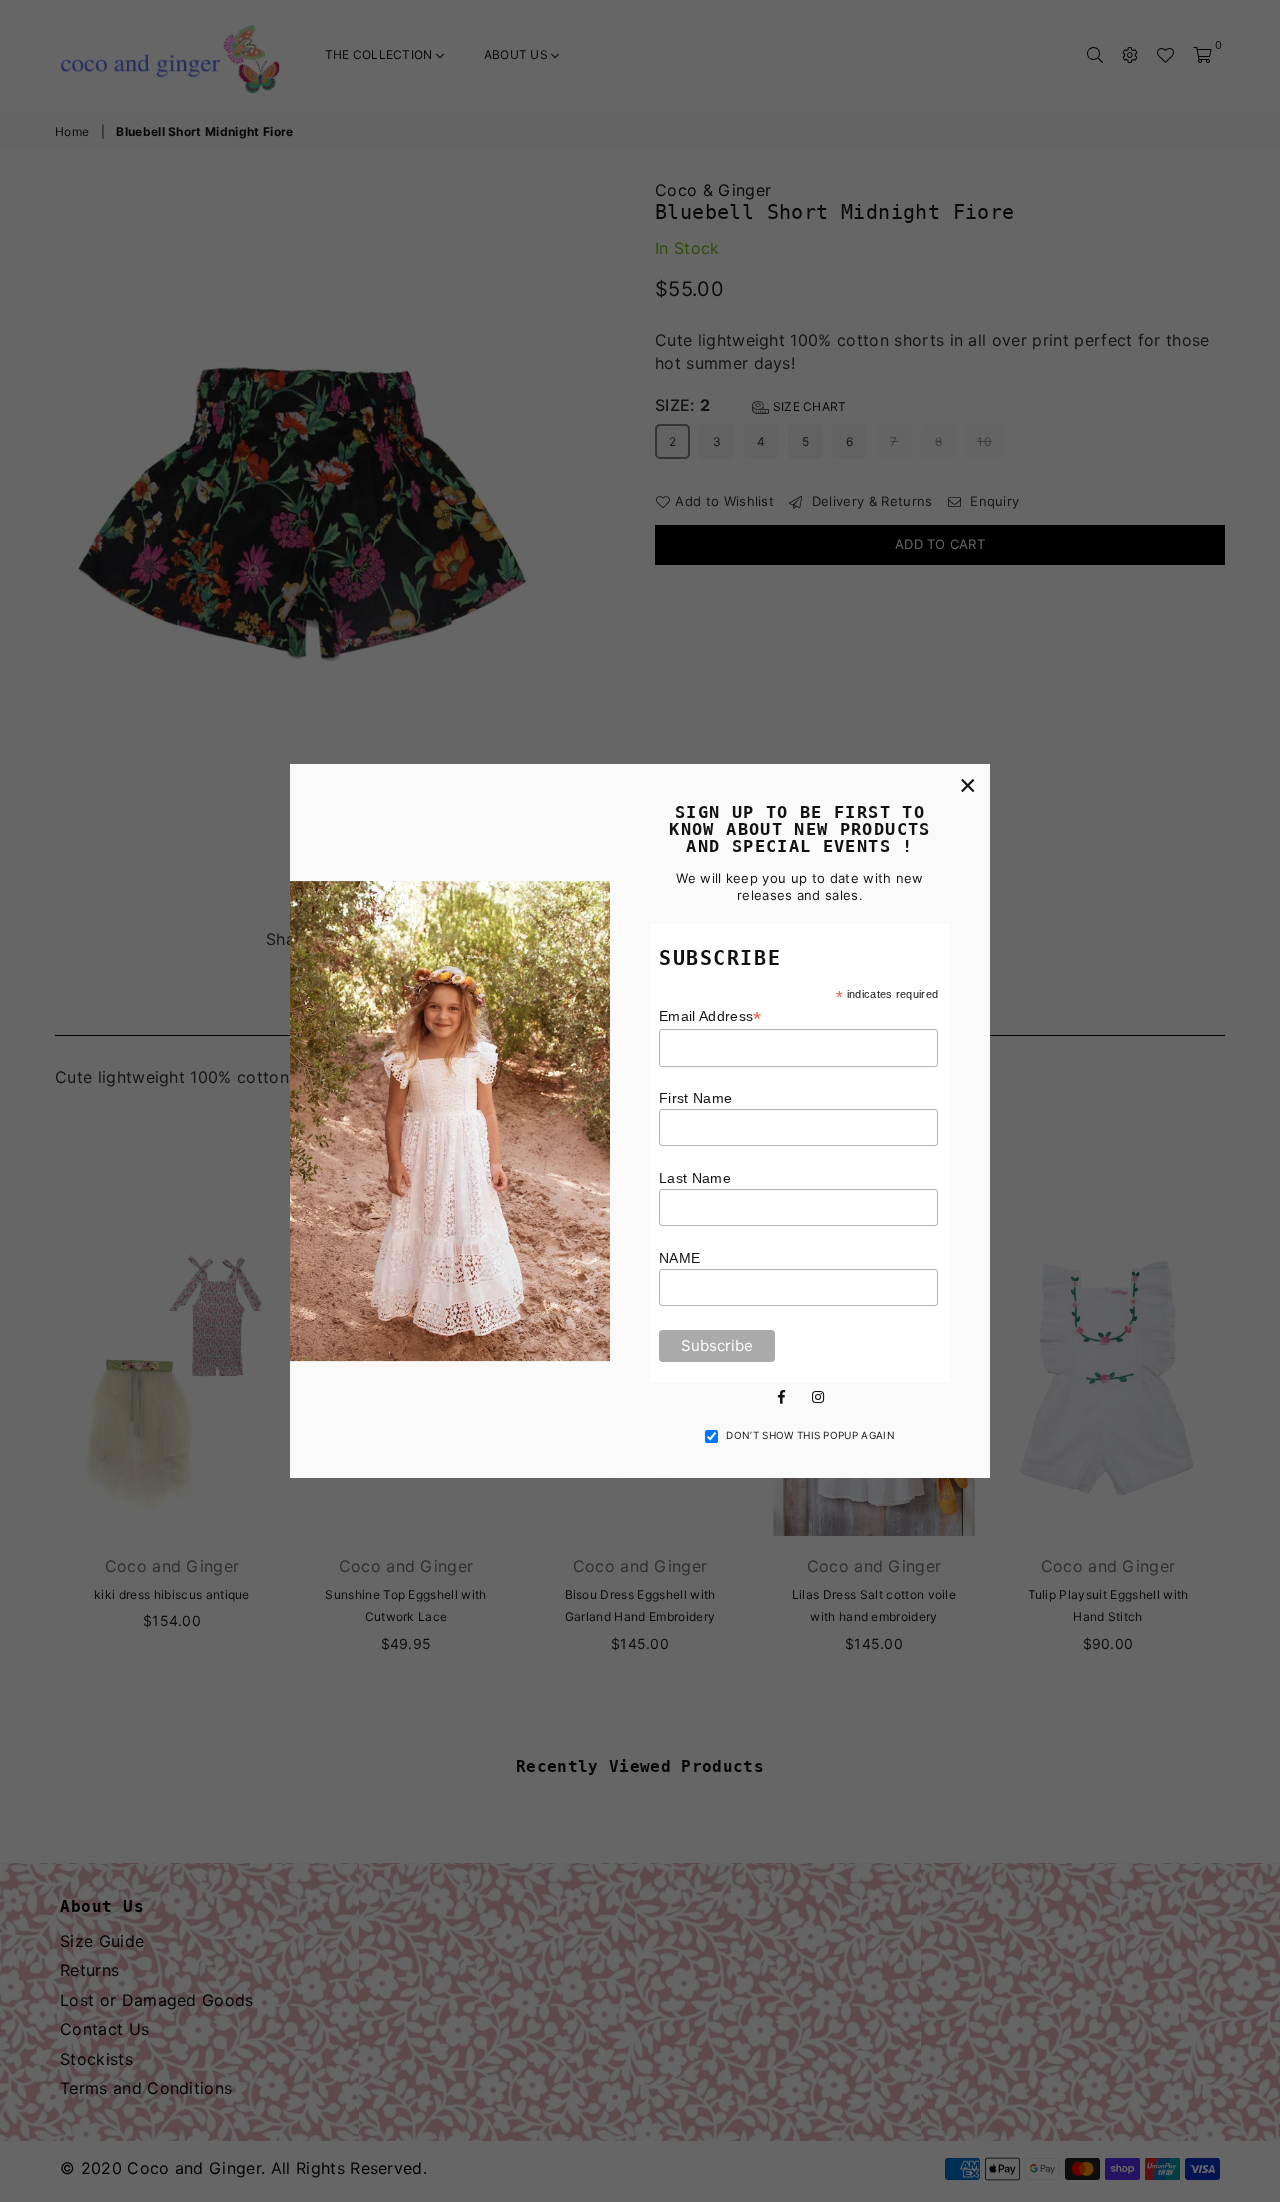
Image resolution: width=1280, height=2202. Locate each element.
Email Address (710, 1016)
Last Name (695, 1178)
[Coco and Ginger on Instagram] (818, 1395)
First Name (695, 1098)
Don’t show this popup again (810, 1435)
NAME (679, 1258)
